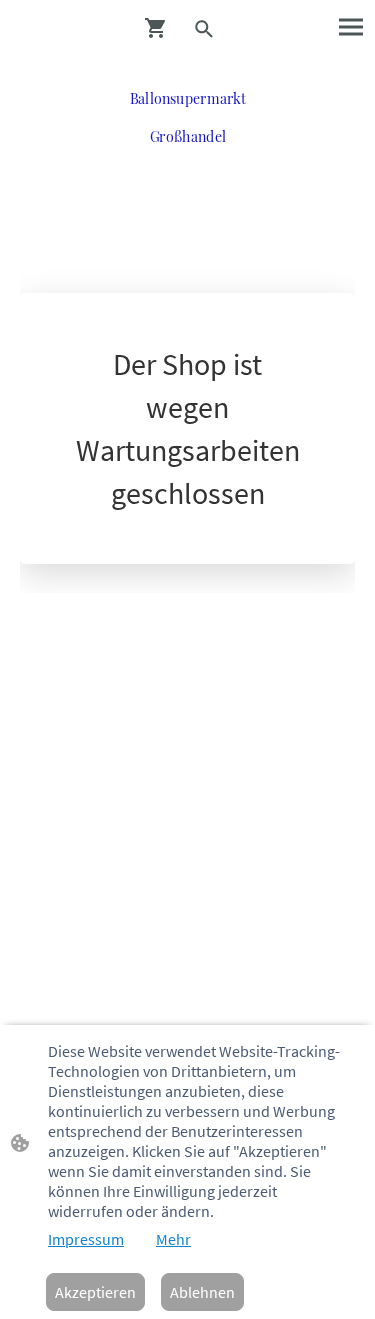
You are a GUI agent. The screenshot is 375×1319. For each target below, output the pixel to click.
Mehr (173, 1239)
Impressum (86, 1239)
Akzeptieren (95, 1292)
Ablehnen (202, 1292)
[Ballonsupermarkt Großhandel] (188, 160)
